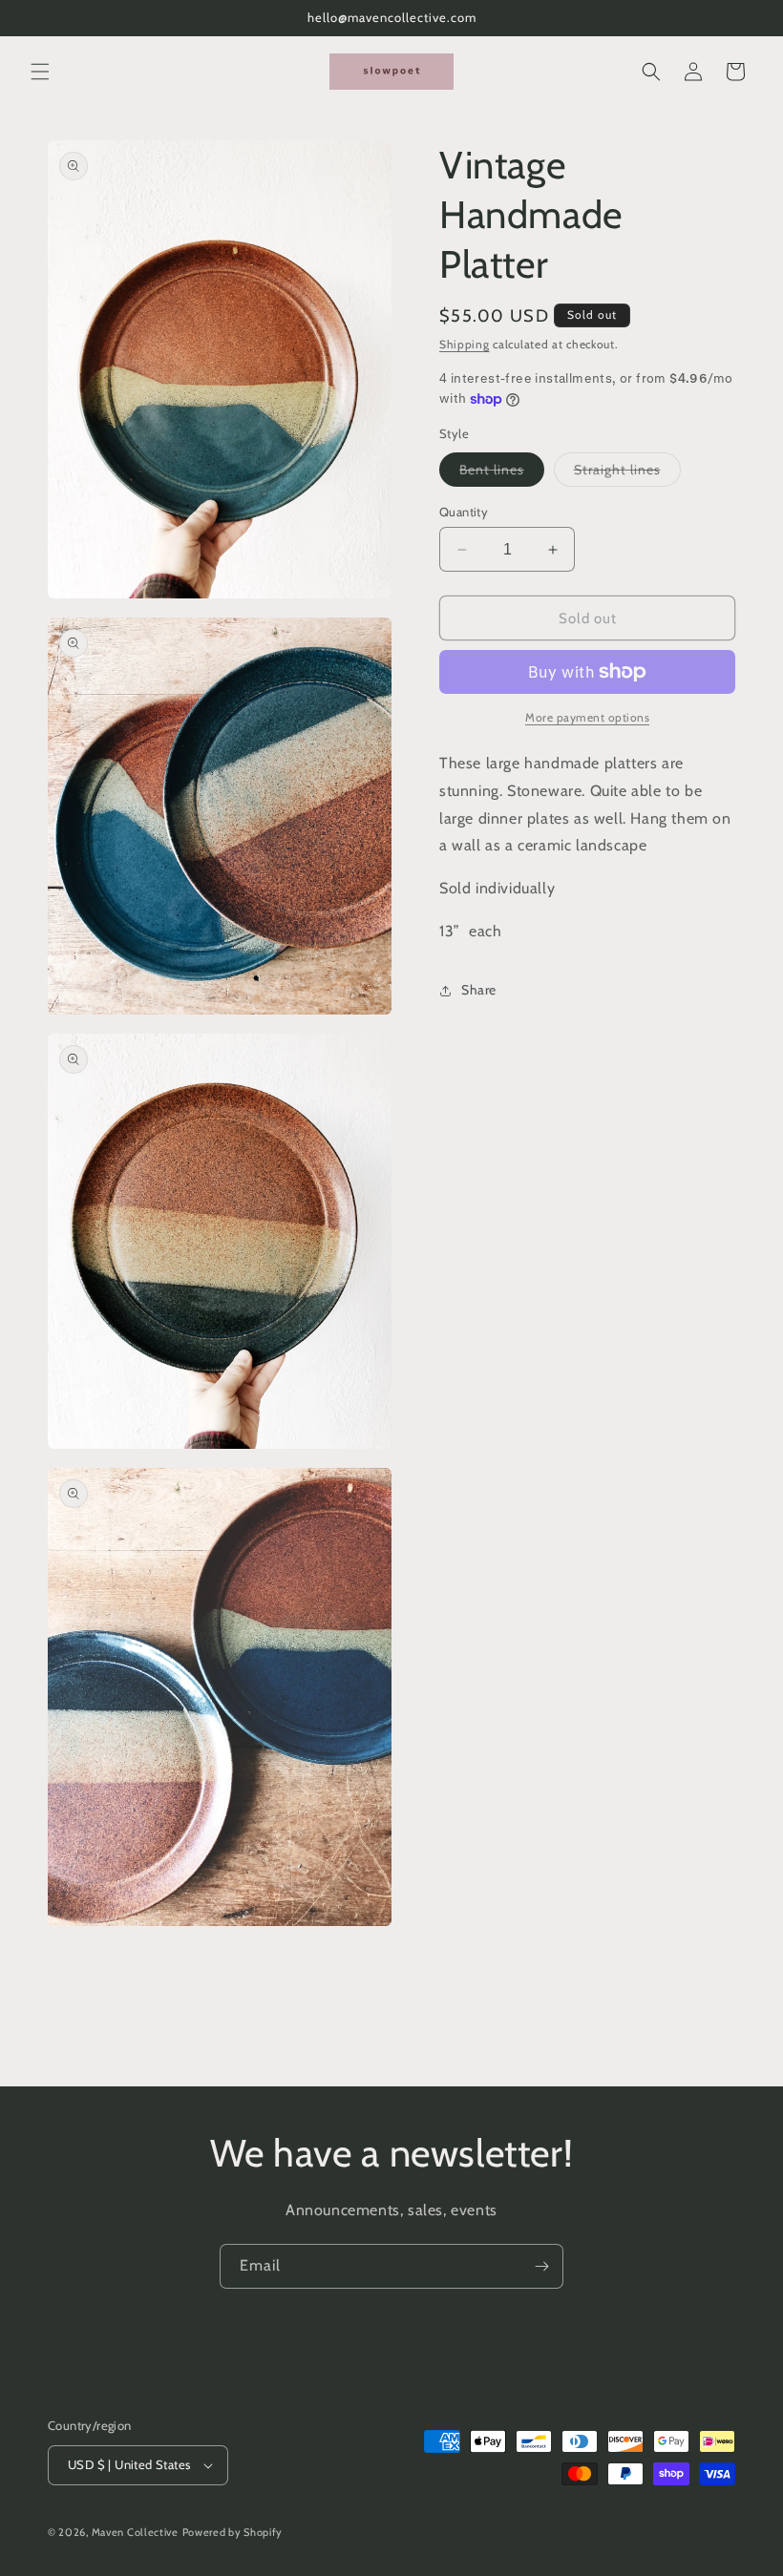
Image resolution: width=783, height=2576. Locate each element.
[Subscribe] (541, 2266)
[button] (40, 72)
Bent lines (502, 473)
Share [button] (479, 990)
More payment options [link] (587, 717)
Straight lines (627, 473)
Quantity (464, 512)
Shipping (465, 344)
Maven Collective (135, 2532)
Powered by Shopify (233, 2532)
